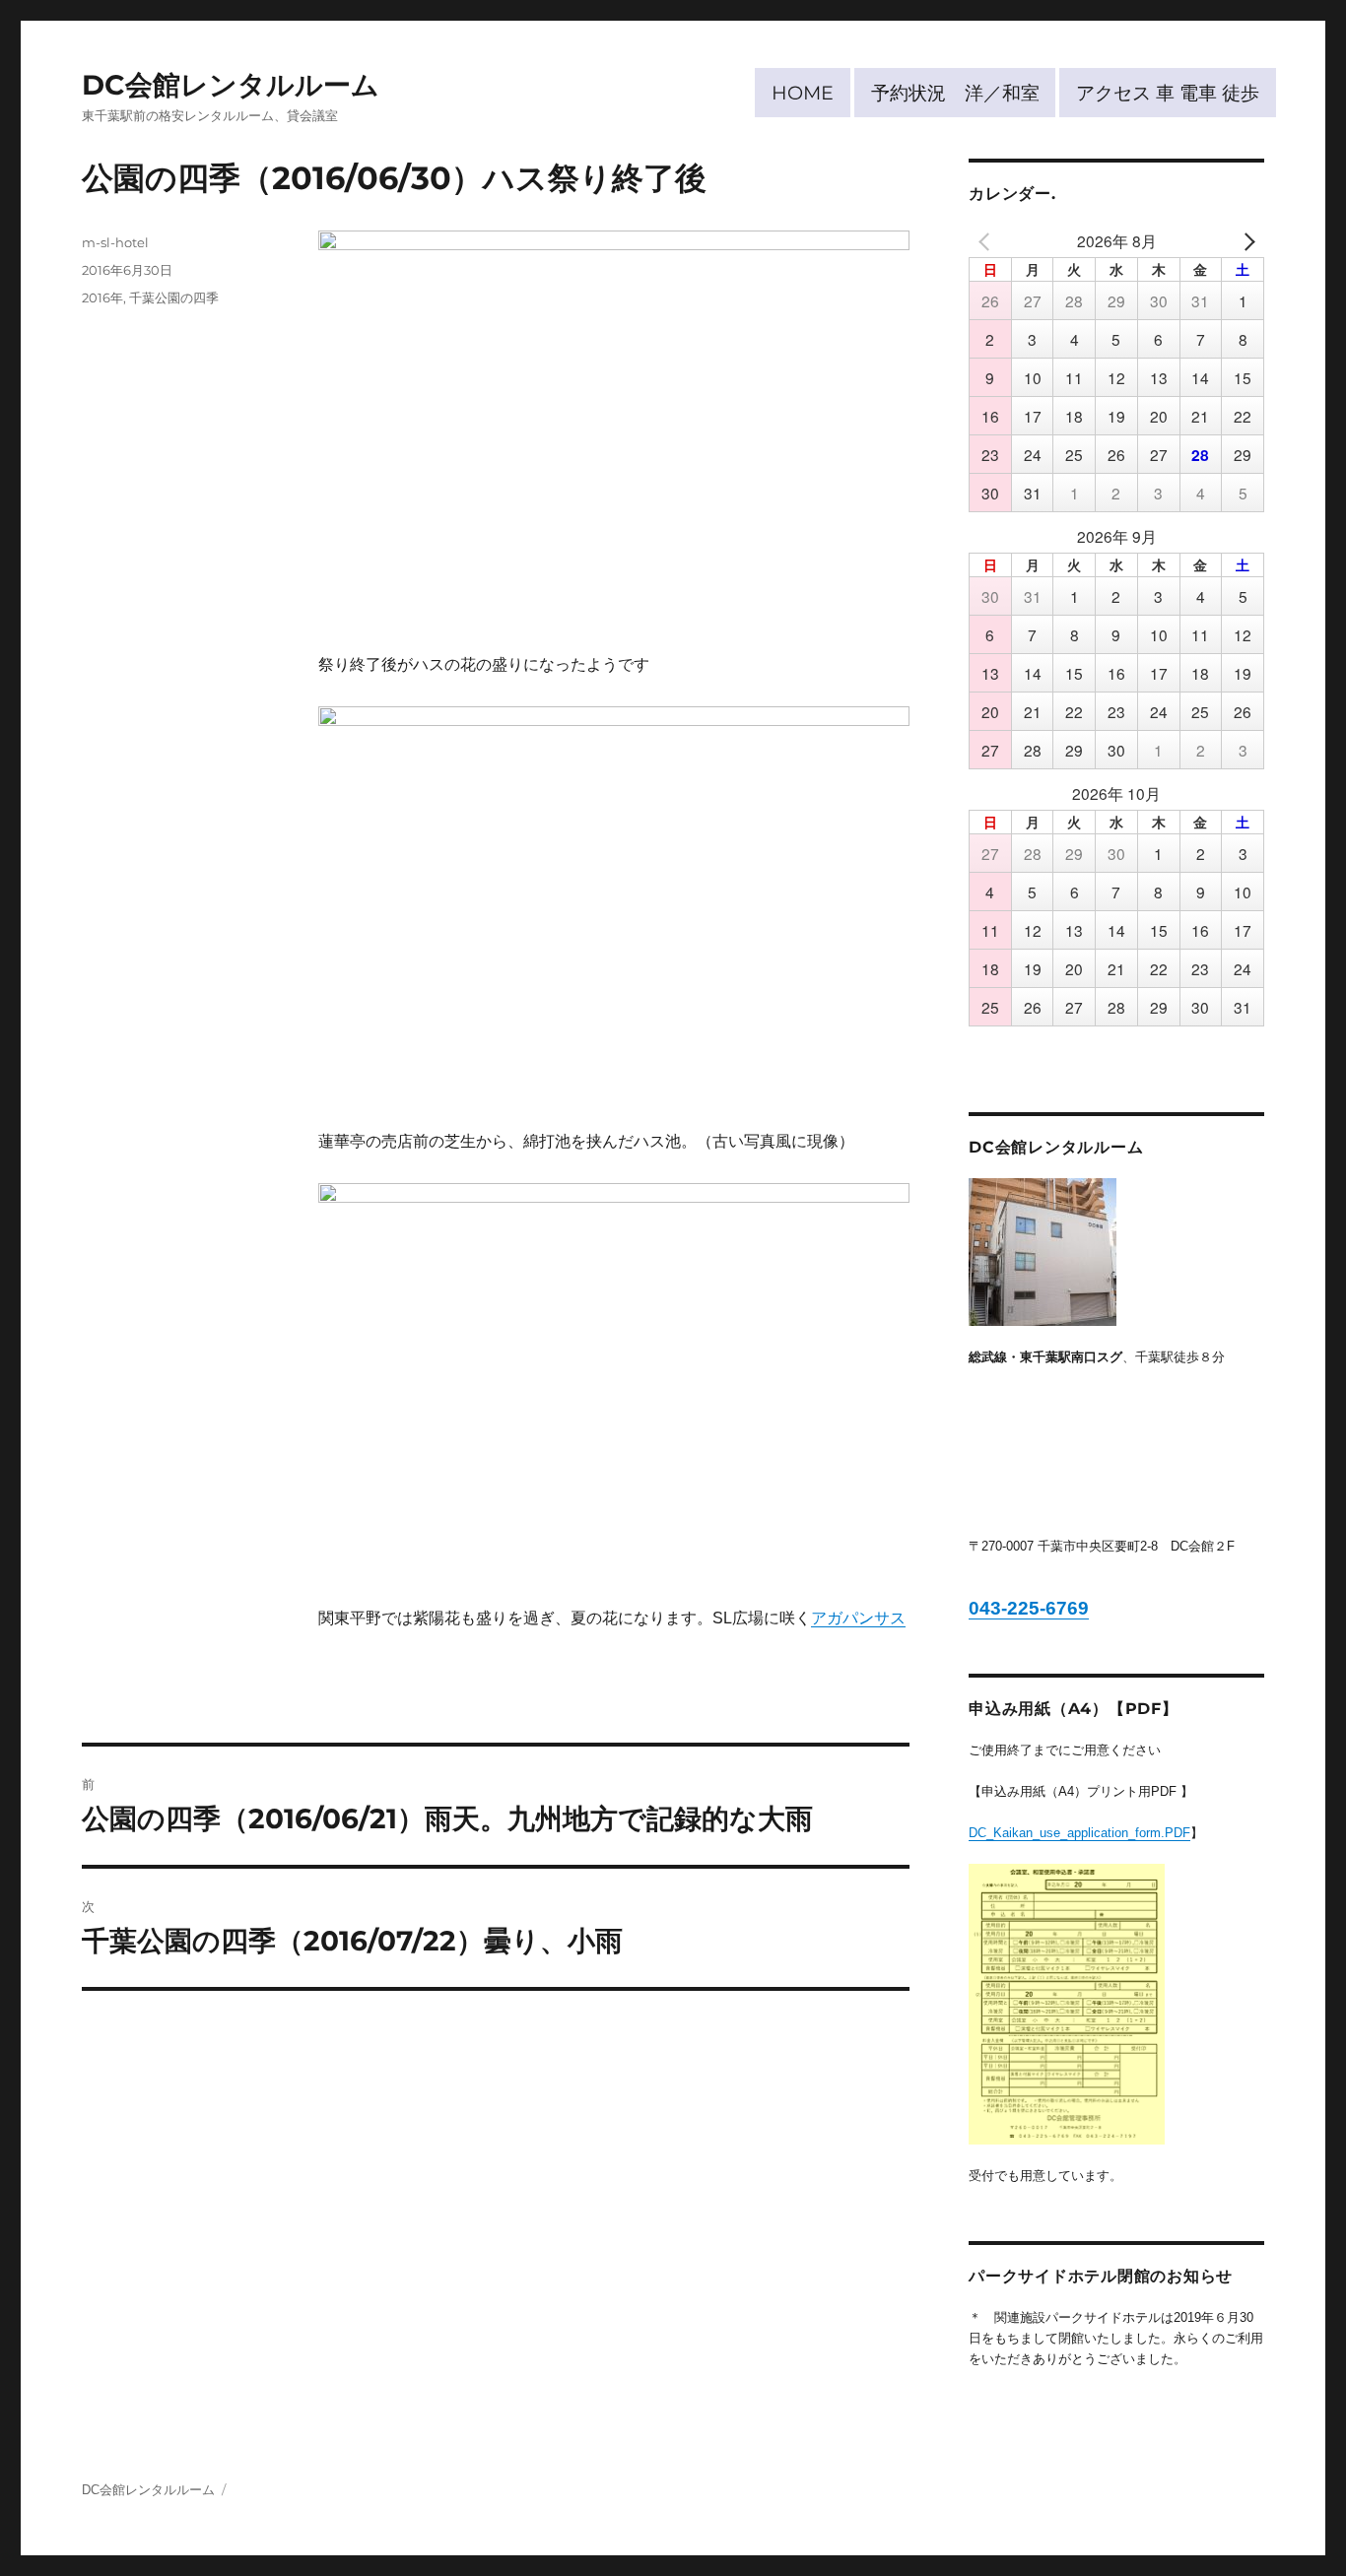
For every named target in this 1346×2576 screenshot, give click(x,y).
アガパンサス (858, 1618)
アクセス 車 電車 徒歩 (1168, 93)
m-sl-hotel (115, 242)
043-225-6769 (1029, 1608)
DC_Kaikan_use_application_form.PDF (1079, 1833)
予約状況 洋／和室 (955, 93)
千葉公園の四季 (174, 297)
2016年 (102, 297)
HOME (803, 93)
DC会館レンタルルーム (231, 85)
